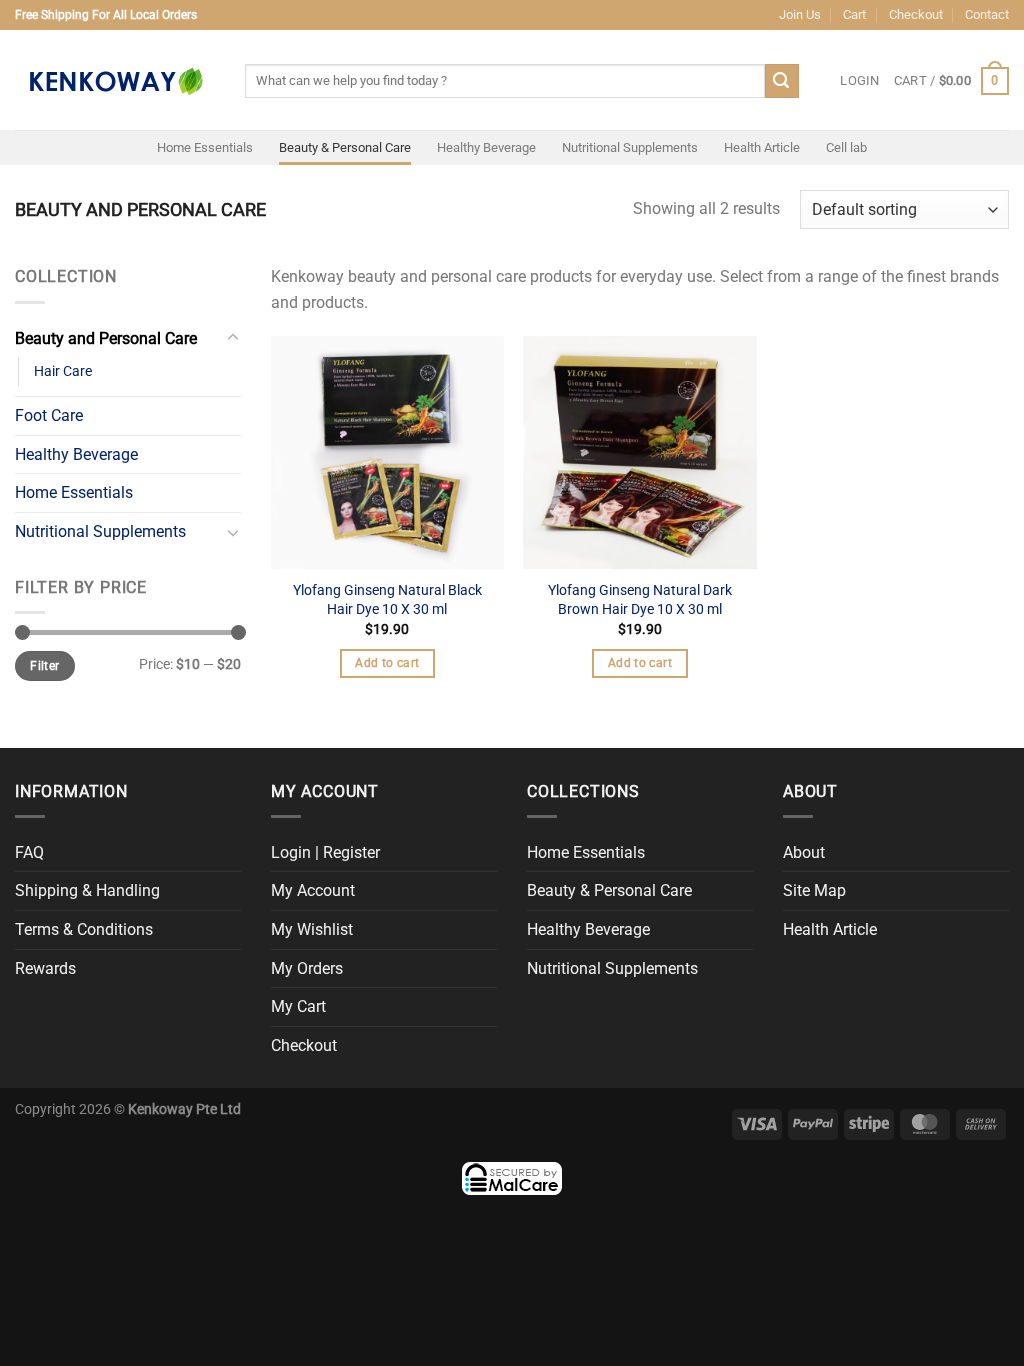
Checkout (916, 14)
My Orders (307, 968)
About (804, 852)
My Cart (298, 1006)
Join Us (800, 14)
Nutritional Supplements (630, 147)
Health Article (762, 147)
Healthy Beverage (486, 147)
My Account (313, 890)
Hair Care (63, 371)
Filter (44, 666)
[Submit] (782, 81)
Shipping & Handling (87, 890)
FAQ (29, 852)
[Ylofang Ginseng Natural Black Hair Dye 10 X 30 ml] (387, 452)
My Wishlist (312, 929)
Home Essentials (205, 147)
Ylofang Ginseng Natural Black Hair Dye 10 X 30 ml (387, 600)
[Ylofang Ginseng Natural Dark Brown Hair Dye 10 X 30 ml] (639, 452)
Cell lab (846, 147)
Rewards (45, 968)
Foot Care (49, 415)
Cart (854, 14)
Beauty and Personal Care (106, 338)
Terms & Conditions (84, 929)
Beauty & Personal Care (345, 147)
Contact (987, 14)
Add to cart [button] (387, 663)
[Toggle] (233, 338)
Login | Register (325, 852)
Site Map (814, 890)
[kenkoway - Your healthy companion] (115, 80)
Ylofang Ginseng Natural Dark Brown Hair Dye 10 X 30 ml (640, 600)
